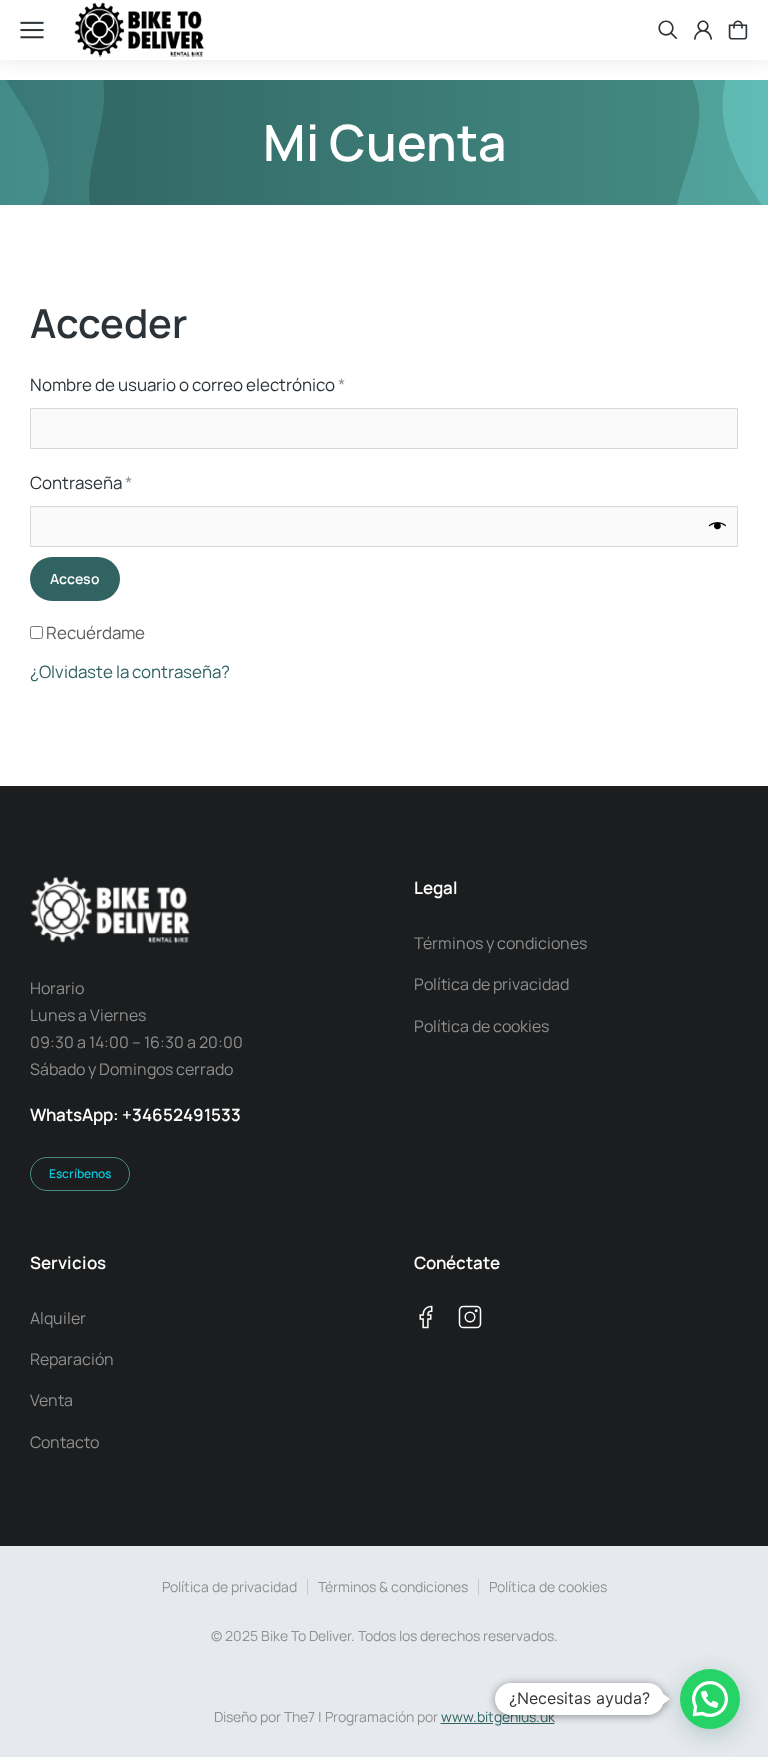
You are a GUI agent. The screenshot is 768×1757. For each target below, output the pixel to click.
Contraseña (123, 481)
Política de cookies (548, 1586)
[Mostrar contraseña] (717, 526)
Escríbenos (80, 1173)
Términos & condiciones (393, 1586)
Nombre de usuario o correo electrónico (230, 383)
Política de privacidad (229, 1586)
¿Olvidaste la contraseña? (130, 671)
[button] (710, 1699)
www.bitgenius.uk (498, 1716)
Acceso (75, 578)
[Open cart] (738, 30)
